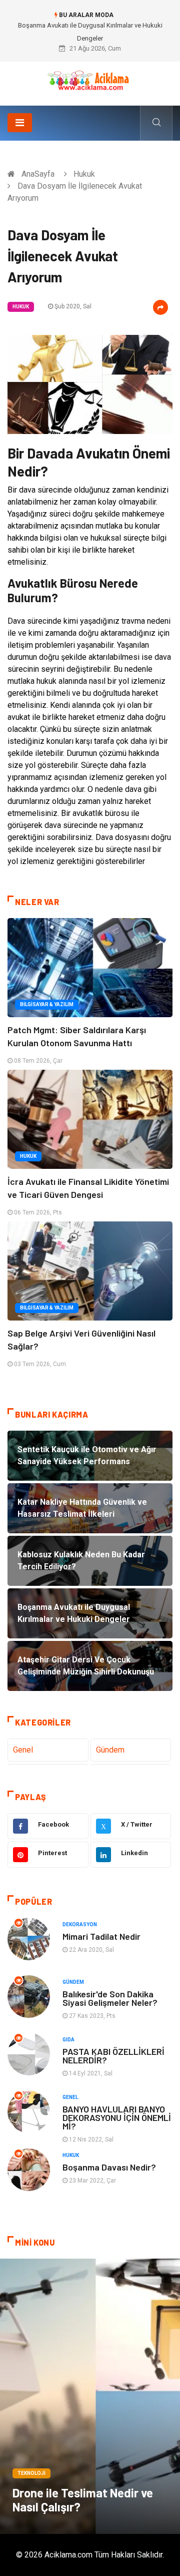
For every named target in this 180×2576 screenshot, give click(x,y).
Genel (23, 1750)
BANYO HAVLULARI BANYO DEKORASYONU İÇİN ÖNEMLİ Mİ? (117, 2117)
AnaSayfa (38, 174)
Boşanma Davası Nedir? (109, 2167)
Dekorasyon (80, 1924)
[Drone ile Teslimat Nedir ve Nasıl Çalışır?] (90, 2396)
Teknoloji (31, 2473)
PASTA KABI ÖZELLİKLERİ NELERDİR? (113, 2056)
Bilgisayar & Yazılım (47, 1004)
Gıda (68, 2040)
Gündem (110, 1750)
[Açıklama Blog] (90, 80)
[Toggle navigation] (20, 123)
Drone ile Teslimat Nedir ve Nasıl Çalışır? (83, 2500)
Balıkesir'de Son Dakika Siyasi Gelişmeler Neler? (110, 1998)
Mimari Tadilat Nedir (101, 1936)
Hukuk (84, 174)
